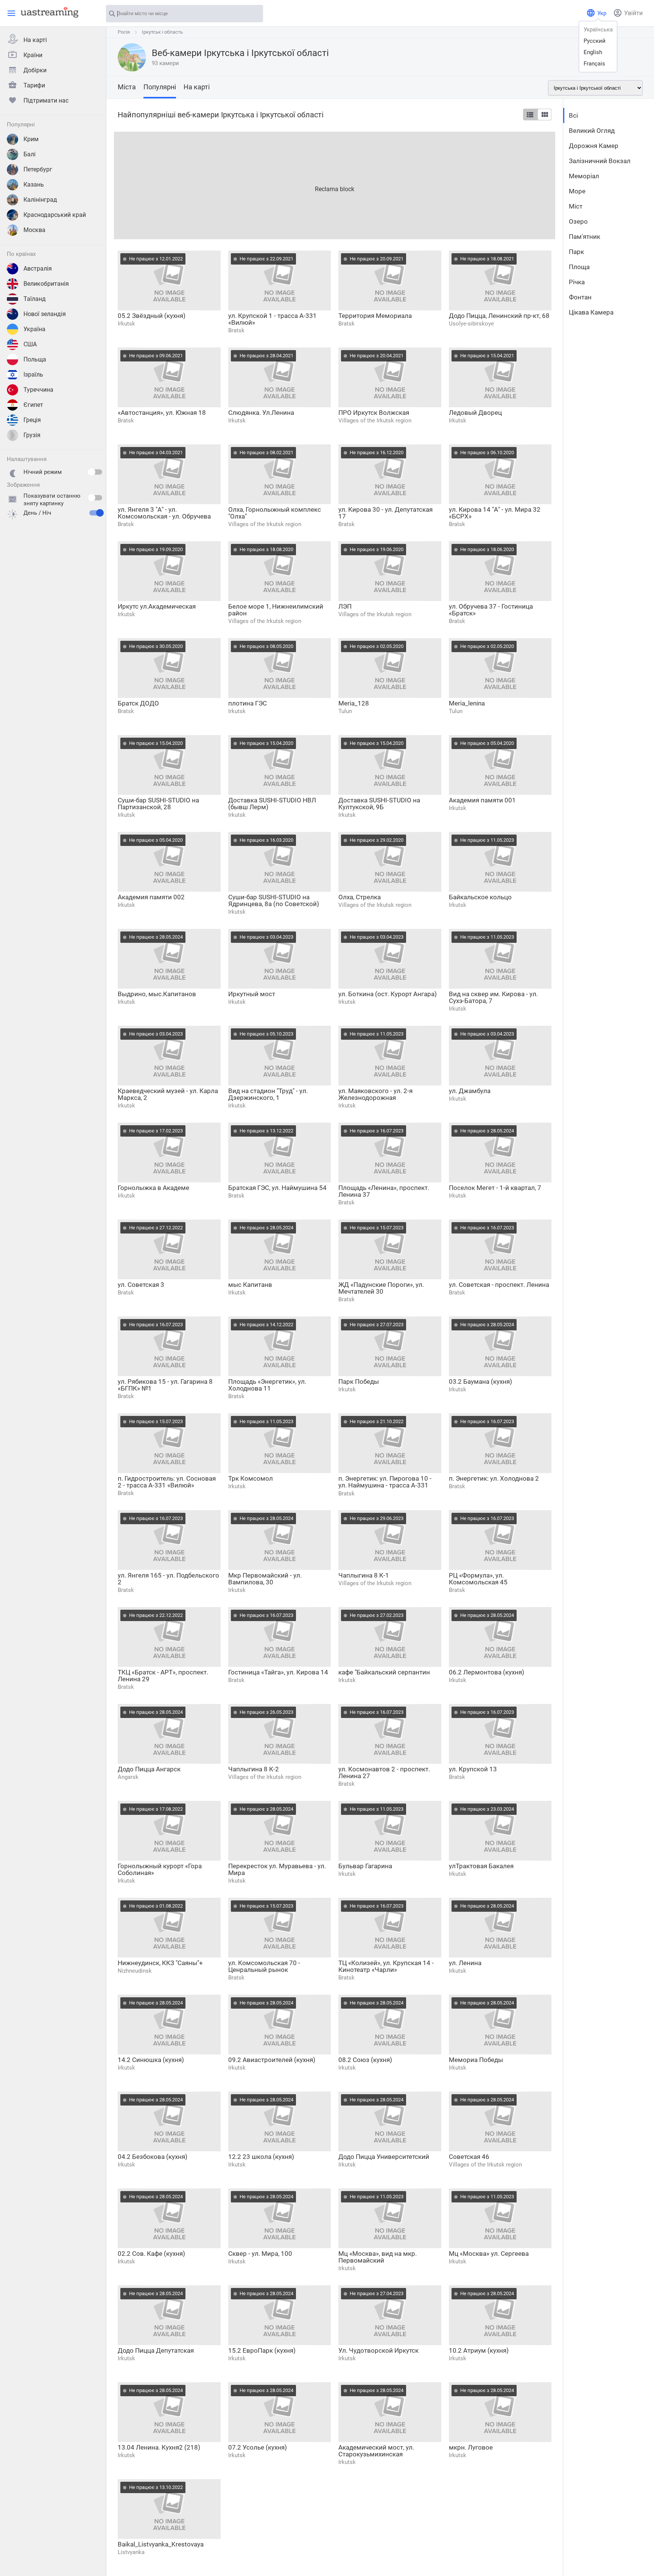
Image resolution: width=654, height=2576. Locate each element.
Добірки (35, 70)
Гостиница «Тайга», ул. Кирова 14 (278, 1672)
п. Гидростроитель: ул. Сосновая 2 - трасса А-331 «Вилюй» (167, 1482)
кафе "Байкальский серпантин (384, 1672)
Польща (35, 359)
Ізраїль (33, 375)
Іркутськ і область (162, 32)
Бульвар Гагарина (365, 1866)
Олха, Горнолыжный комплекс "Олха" (275, 513)
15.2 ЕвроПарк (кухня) (262, 2350)
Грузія (32, 435)
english (593, 52)
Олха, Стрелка (360, 897)
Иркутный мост (252, 994)
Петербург (38, 169)
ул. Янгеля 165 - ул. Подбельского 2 (168, 1579)
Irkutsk (126, 324)
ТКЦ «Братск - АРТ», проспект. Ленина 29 (163, 1676)
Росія (124, 32)
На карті (35, 40)
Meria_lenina (467, 703)
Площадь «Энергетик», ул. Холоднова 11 (267, 1385)
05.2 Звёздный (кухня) (152, 316)
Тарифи (34, 85)
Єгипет (33, 405)
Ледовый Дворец (475, 413)
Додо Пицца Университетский (384, 2157)
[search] (254, 14)
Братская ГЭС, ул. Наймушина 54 (277, 1188)
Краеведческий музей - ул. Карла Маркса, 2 (168, 1094)
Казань (34, 185)
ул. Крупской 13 (473, 1769)
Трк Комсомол (251, 1478)
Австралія (38, 269)
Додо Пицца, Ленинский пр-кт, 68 (499, 316)
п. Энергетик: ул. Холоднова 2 (494, 1478)
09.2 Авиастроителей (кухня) (272, 2060)
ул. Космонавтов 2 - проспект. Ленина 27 (384, 1772)
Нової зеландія (45, 314)
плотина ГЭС (248, 703)
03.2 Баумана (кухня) (480, 1381)
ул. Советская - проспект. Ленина (499, 1285)
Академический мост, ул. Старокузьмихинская (376, 2451)
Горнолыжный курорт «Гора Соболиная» (160, 1869)
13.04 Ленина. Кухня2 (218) (159, 2447)
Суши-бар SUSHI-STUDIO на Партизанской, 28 (158, 804)
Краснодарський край (55, 215)
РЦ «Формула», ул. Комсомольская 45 (478, 1579)
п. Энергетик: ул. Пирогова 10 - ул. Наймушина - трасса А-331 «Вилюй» (385, 1482)
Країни (33, 55)
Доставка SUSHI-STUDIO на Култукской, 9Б (379, 804)
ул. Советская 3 (141, 1285)
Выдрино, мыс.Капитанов (157, 994)
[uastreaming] (48, 12)
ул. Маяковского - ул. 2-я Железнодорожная (375, 1094)
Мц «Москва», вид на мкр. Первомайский (378, 2257)
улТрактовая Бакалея (481, 1866)
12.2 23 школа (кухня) (261, 2157)
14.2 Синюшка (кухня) (151, 2060)
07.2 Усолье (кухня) (258, 2447)
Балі (30, 154)
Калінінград (40, 200)
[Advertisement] (335, 185)
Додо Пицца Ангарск (149, 1769)
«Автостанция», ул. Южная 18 (162, 413)
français (594, 64)
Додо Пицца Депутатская (156, 2350)
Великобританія (46, 284)
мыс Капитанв (250, 1285)
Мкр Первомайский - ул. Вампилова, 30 (265, 1579)
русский (595, 41)
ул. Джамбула (470, 1091)
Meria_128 (354, 703)
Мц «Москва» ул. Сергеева (489, 2254)
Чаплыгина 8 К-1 (364, 1575)
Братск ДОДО (138, 703)
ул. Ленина (465, 1963)
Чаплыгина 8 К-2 (254, 1769)
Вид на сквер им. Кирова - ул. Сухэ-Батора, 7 (493, 997)
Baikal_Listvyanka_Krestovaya (161, 2544)
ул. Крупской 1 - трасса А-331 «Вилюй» (272, 319)
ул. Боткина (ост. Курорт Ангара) (388, 994)
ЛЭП (345, 606)
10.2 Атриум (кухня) (479, 2350)
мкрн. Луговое (471, 2447)
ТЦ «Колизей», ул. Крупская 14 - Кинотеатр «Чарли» (386, 1966)
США (30, 344)
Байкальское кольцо (480, 897)
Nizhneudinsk (135, 1971)
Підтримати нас (46, 100)
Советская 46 (469, 2157)
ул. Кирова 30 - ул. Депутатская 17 (385, 513)
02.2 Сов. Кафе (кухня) (151, 2254)
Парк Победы (359, 1381)
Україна (34, 329)
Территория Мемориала (375, 316)
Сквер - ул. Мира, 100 (260, 2254)
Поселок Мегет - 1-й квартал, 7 (495, 1188)
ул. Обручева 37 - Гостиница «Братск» (491, 610)
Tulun (345, 711)
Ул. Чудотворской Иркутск (378, 2350)
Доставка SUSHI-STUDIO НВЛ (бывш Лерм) (272, 804)
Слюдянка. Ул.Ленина (261, 413)
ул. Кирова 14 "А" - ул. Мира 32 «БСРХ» (495, 513)
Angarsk (128, 1777)
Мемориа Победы (476, 2060)
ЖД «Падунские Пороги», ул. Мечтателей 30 (381, 1288)
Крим (31, 139)
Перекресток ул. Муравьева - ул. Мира (277, 1869)
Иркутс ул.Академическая (157, 606)
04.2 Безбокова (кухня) (153, 2157)
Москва (34, 230)
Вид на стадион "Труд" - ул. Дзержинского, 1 (268, 1094)
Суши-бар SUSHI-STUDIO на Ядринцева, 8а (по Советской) (274, 900)
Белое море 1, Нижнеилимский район (276, 610)
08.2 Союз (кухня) (365, 2060)
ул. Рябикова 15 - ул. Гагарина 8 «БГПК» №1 (165, 1385)
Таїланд (35, 299)
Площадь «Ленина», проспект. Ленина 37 (384, 1191)
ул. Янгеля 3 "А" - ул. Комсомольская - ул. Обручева (164, 513)
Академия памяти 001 (482, 800)
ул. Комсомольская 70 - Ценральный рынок (264, 1966)
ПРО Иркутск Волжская (374, 413)
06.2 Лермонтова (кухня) (487, 1672)
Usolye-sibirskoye (471, 324)
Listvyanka (131, 2552)
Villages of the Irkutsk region (375, 421)
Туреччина (38, 390)
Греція (32, 420)
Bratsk (236, 330)
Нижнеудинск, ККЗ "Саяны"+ (160, 1963)
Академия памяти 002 (151, 897)
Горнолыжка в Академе (153, 1188)
